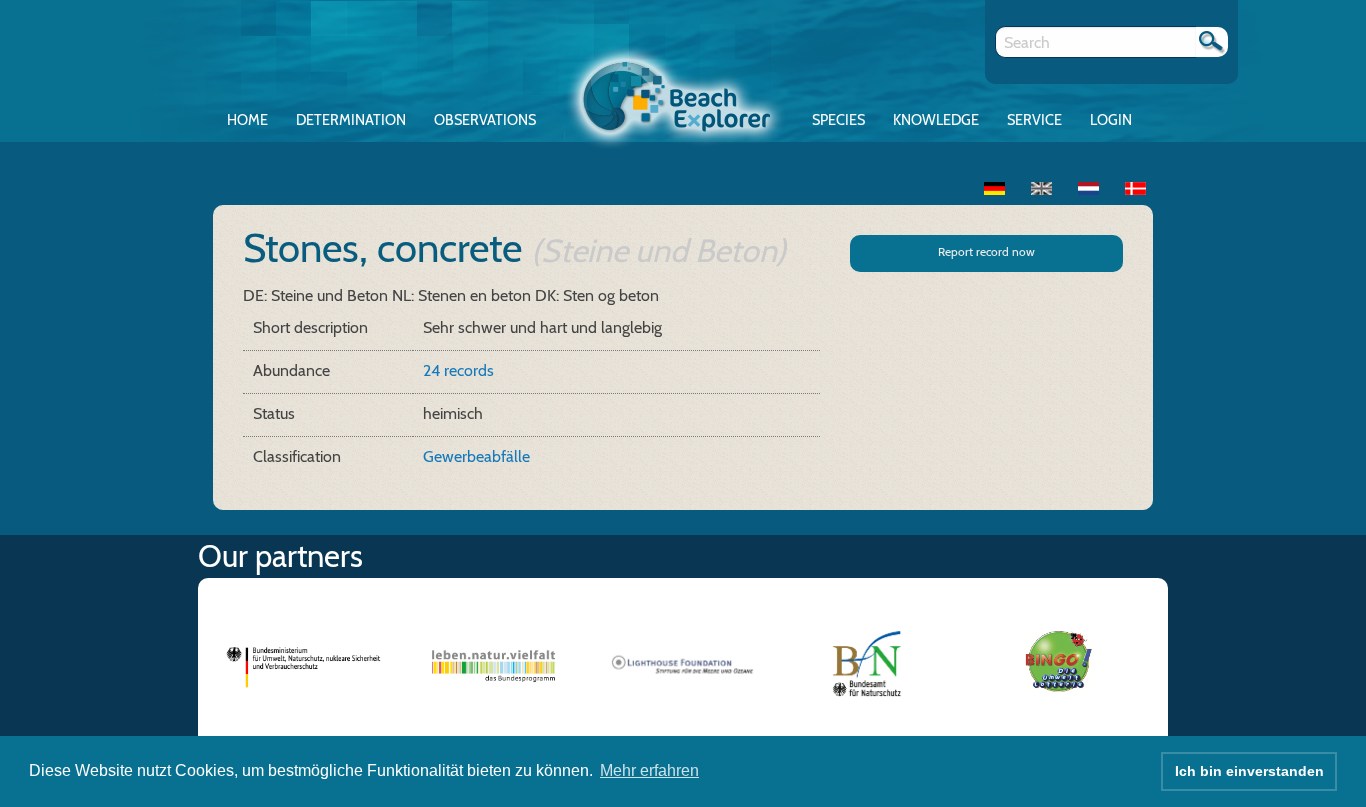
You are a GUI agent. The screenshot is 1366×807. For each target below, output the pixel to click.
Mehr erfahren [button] (649, 770)
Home (247, 120)
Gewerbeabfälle (476, 456)
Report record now (986, 251)
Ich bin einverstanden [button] (1249, 771)
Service (1034, 120)
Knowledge (936, 120)
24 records (458, 370)
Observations (485, 120)
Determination (351, 120)
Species (838, 120)
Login (1111, 120)
